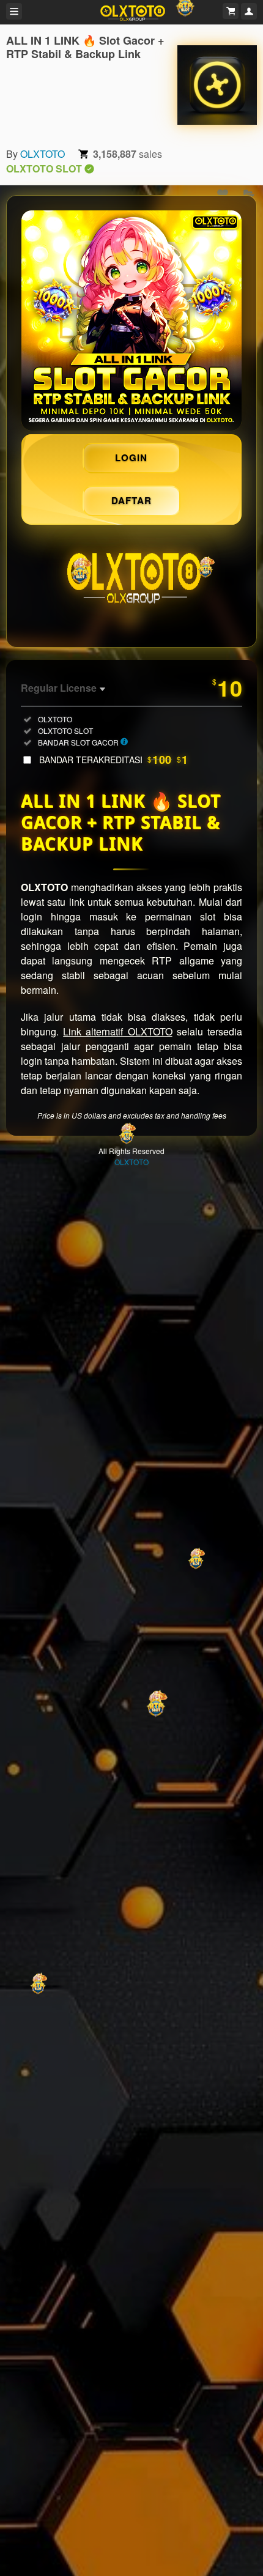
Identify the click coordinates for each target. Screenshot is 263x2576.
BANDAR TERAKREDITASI (113, 760)
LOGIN (131, 457)
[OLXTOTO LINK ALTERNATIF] (131, 320)
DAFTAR (131, 500)
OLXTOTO (43, 154)
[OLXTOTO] (217, 85)
